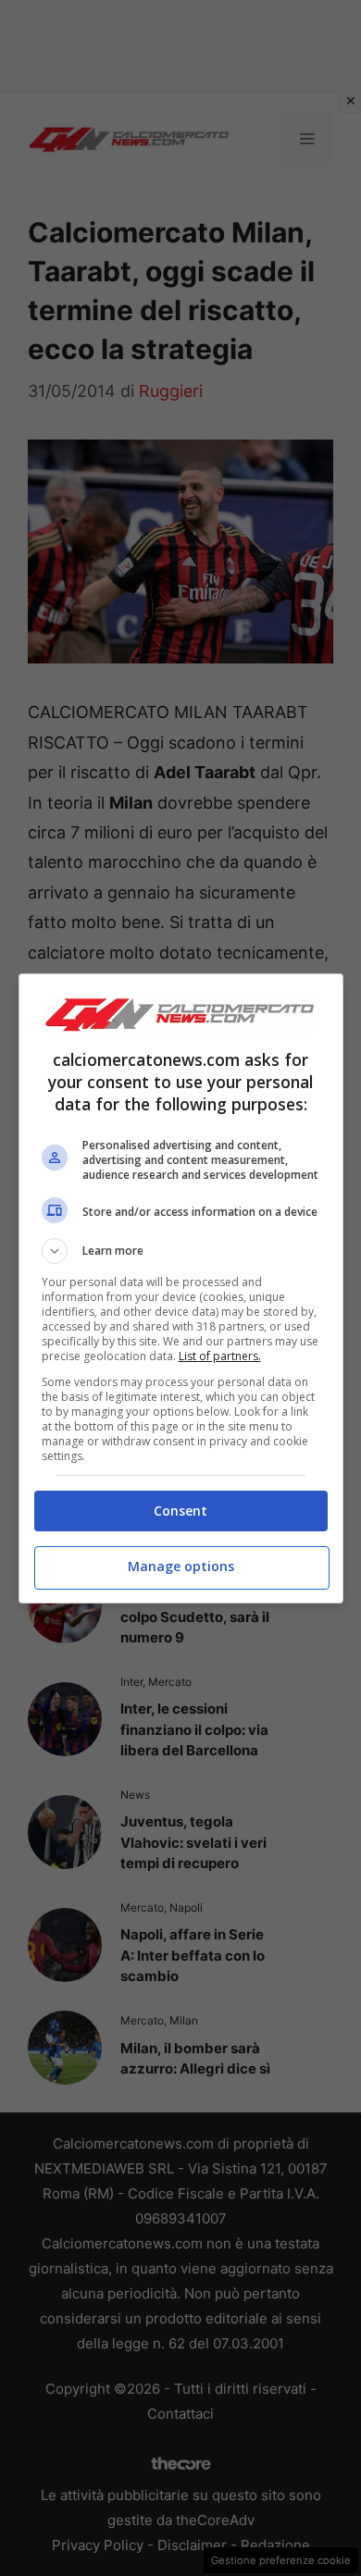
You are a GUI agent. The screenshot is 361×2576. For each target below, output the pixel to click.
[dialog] (181, 1288)
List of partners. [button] (220, 1356)
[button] (181, 1251)
